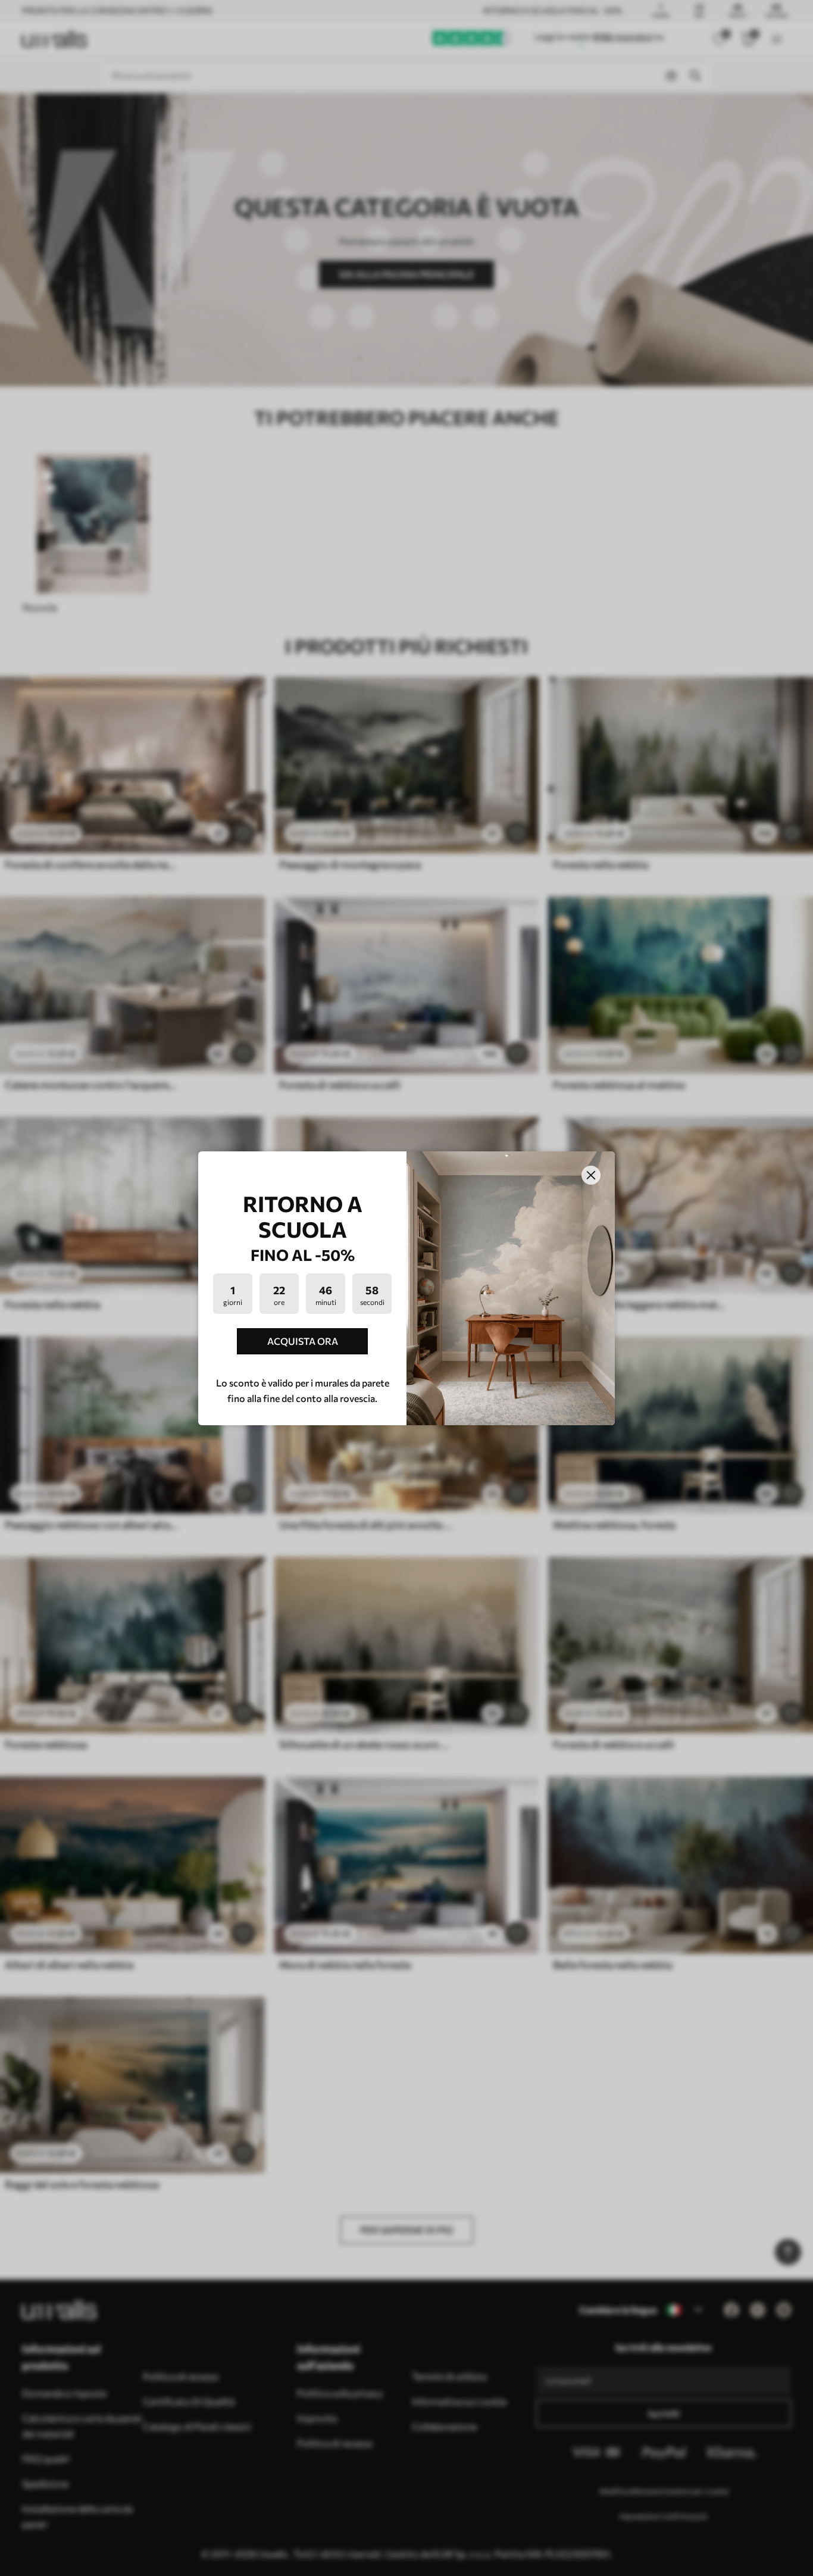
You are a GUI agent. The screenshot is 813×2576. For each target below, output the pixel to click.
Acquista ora (303, 1341)
